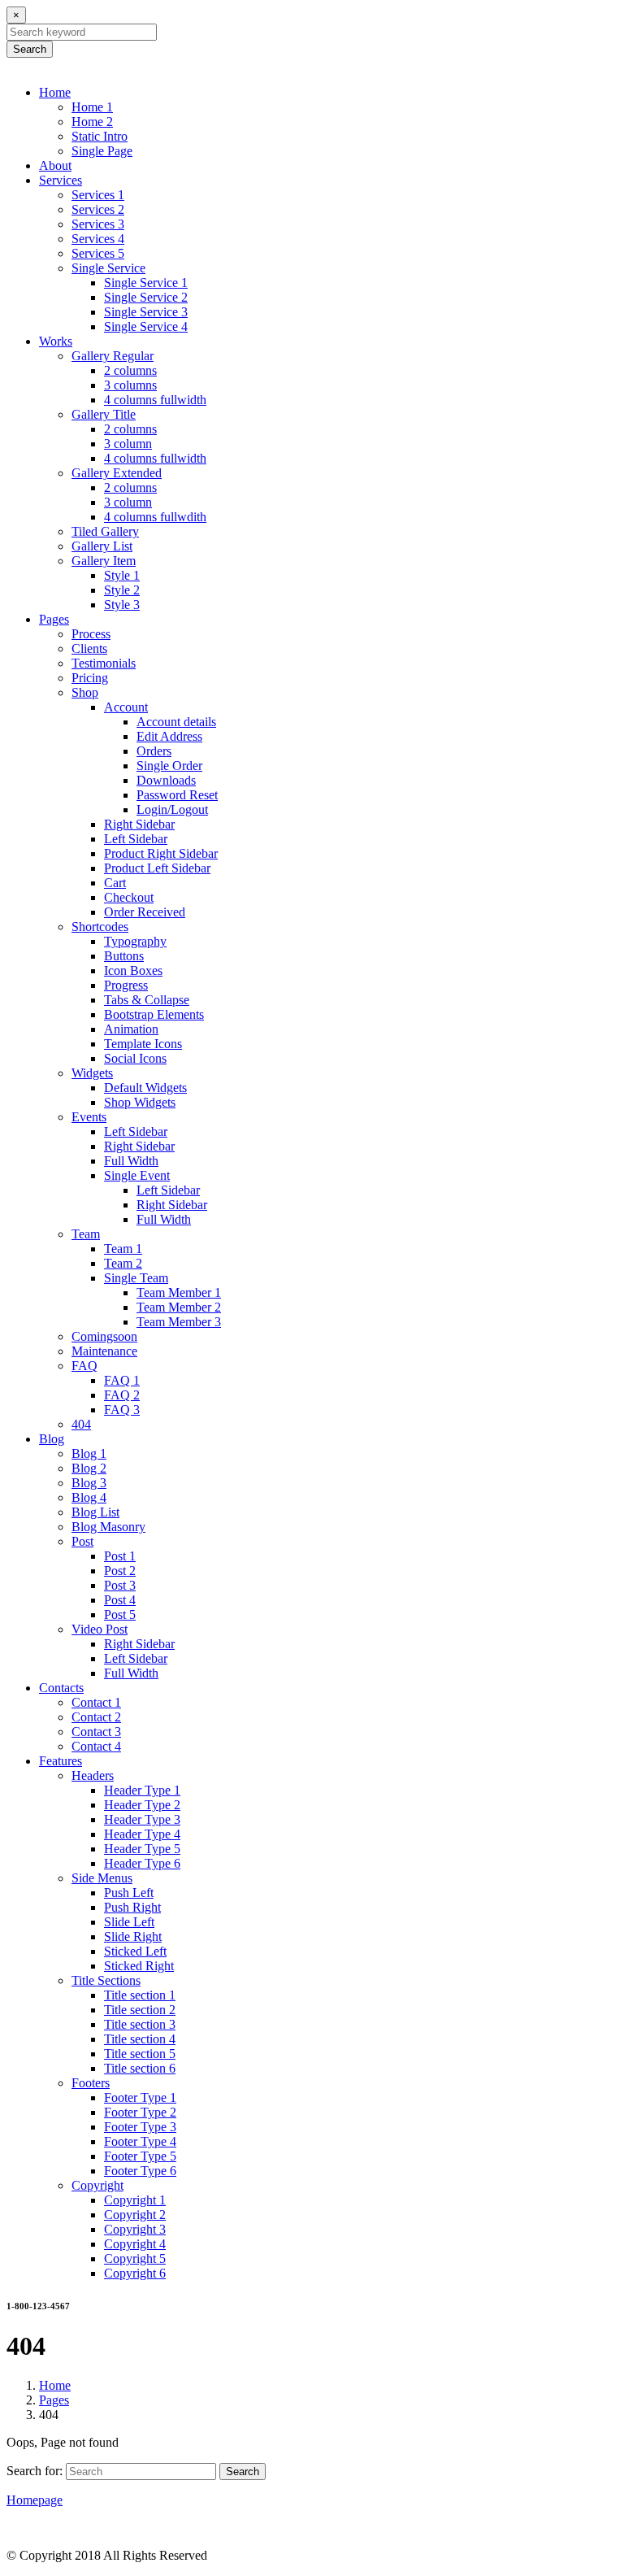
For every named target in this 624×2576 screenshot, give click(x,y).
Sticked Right (139, 1966)
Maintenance (104, 1351)
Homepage (35, 2500)
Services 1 (98, 195)
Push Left (129, 1893)
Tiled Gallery (105, 531)
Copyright (97, 2185)
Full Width (131, 1161)
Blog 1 (89, 1453)
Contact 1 (96, 1702)
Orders (154, 751)
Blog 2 (89, 1468)
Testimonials (104, 663)
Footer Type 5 (140, 2156)
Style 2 (122, 590)
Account (126, 707)
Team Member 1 (179, 1292)
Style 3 (122, 605)
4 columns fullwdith (155, 517)
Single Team (136, 1278)
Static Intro (100, 136)
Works (56, 341)
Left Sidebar (136, 839)
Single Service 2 (146, 297)
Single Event (137, 1175)
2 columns (130, 370)
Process (91, 634)
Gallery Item (104, 561)
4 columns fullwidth (155, 400)
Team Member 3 (179, 1322)
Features (61, 1761)
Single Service (108, 268)
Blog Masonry (108, 1527)
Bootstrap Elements (154, 1014)
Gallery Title (104, 414)
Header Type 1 (142, 1790)
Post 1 (120, 1556)
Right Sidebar (139, 824)
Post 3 (120, 1585)
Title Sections (106, 1980)
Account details (176, 722)
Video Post (100, 1629)
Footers (91, 2083)
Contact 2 (96, 1717)
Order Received (145, 912)
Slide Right (133, 1936)
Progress (126, 985)
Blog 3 (89, 1483)
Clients (89, 648)
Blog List (95, 1512)
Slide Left (129, 1922)
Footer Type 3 (140, 2127)
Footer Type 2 (140, 2112)
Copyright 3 (135, 2229)
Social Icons (135, 1058)
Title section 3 (140, 2024)
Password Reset (177, 795)
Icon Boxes (133, 970)
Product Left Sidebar (157, 868)
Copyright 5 (135, 2258)
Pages (54, 619)
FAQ (84, 1366)
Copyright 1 (135, 2200)
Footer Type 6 (140, 2171)
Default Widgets (145, 1088)
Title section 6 (140, 2068)
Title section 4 (140, 2039)
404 (81, 1424)
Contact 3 (96, 1732)
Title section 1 (140, 1995)
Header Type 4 (142, 1834)
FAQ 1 (122, 1380)
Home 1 (92, 107)
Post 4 (120, 1600)
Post (82, 1541)
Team (86, 1234)
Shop (85, 692)
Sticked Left (135, 1951)
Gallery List (102, 546)
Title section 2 (140, 2010)
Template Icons (143, 1044)
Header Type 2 (142, 1805)
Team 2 (123, 1263)
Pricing (90, 678)
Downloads (166, 780)
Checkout (129, 897)
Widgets (92, 1073)
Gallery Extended (117, 473)
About (55, 165)
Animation (131, 1029)
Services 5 (98, 253)
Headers (93, 1775)
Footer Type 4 (140, 2141)
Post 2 (120, 1571)
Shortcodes (100, 927)
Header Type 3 (142, 1819)
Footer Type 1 (140, 2097)
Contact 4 (96, 1746)
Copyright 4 (135, 2244)
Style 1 (122, 575)
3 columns (130, 385)
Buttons (124, 956)
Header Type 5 (142, 1849)
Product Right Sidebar (161, 853)
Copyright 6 (135, 2273)
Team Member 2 (179, 1307)
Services (61, 180)
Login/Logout (172, 809)
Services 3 (98, 224)
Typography (135, 941)
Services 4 (98, 239)
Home (55, 92)
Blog (52, 1439)
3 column (128, 444)
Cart (115, 883)
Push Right (132, 1907)
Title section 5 (140, 2054)
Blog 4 (89, 1497)
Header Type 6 (142, 1863)
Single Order (169, 766)
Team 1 (123, 1249)
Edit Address (169, 736)
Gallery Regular (113, 356)
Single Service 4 (146, 326)
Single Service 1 (146, 283)
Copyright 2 (135, 2215)
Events (89, 1117)
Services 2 (98, 209)
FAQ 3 (122, 1410)
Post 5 (120, 1614)
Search (30, 49)
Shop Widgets (140, 1102)
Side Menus (102, 1878)
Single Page (102, 151)
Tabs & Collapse (147, 1000)
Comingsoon (104, 1336)
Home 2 (92, 122)
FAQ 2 (122, 1395)
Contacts (61, 1688)
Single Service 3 (146, 312)
